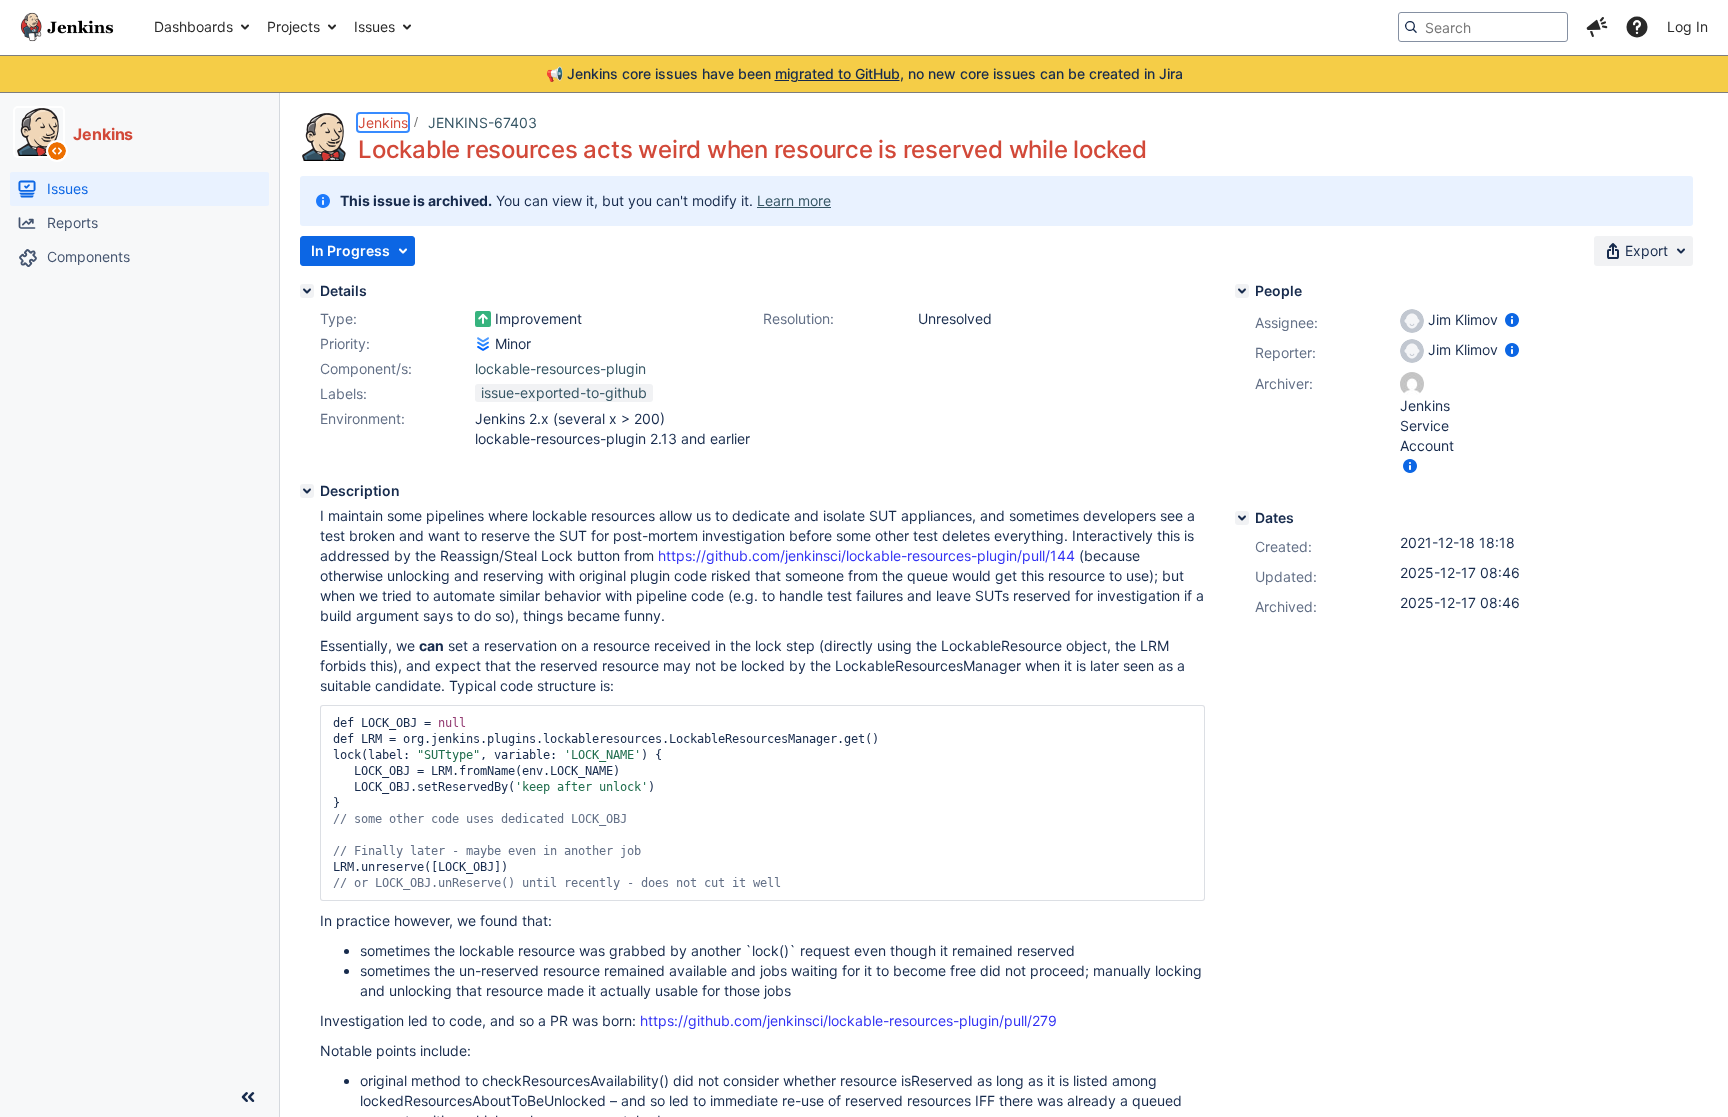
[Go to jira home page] (67, 27)
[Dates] (1242, 518)
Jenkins (383, 122)
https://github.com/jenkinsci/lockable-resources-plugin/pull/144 (866, 555)
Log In (1687, 26)
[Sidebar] (248, 1097)
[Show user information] (1512, 319)
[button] (1597, 27)
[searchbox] (1483, 27)
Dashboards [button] (193, 26)
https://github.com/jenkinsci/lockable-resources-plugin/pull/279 (848, 1020)
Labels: (343, 393)
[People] (1242, 291)
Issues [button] (374, 26)
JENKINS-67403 (482, 122)
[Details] (307, 291)
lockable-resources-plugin (560, 368)
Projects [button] (293, 26)
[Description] (307, 491)
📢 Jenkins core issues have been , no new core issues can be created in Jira (864, 73)
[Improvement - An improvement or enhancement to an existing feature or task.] (483, 319)
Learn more (794, 200)
